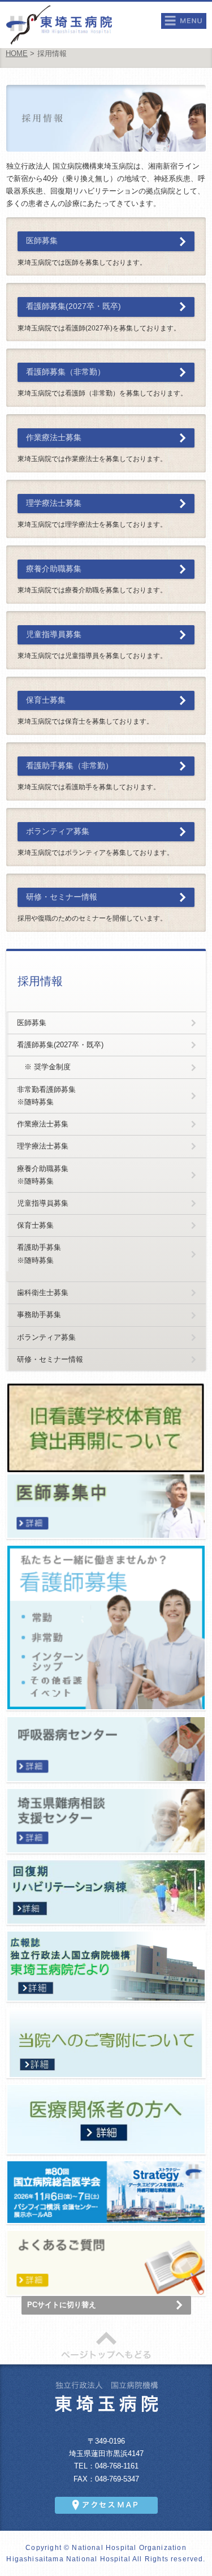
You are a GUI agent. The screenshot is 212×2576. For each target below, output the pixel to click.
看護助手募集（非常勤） (70, 766)
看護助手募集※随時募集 (39, 1253)
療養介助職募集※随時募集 (43, 1175)
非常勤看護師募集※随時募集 (46, 1096)
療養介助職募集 (54, 569)
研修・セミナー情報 (62, 897)
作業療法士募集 (54, 438)
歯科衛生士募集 (43, 1293)
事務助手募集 (39, 1315)
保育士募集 (46, 700)
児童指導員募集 (54, 635)
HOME (17, 54)
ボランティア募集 (58, 831)
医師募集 (42, 241)
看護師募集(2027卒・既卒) (73, 306)
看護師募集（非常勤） (66, 372)
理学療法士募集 (54, 503)
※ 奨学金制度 (44, 1067)
